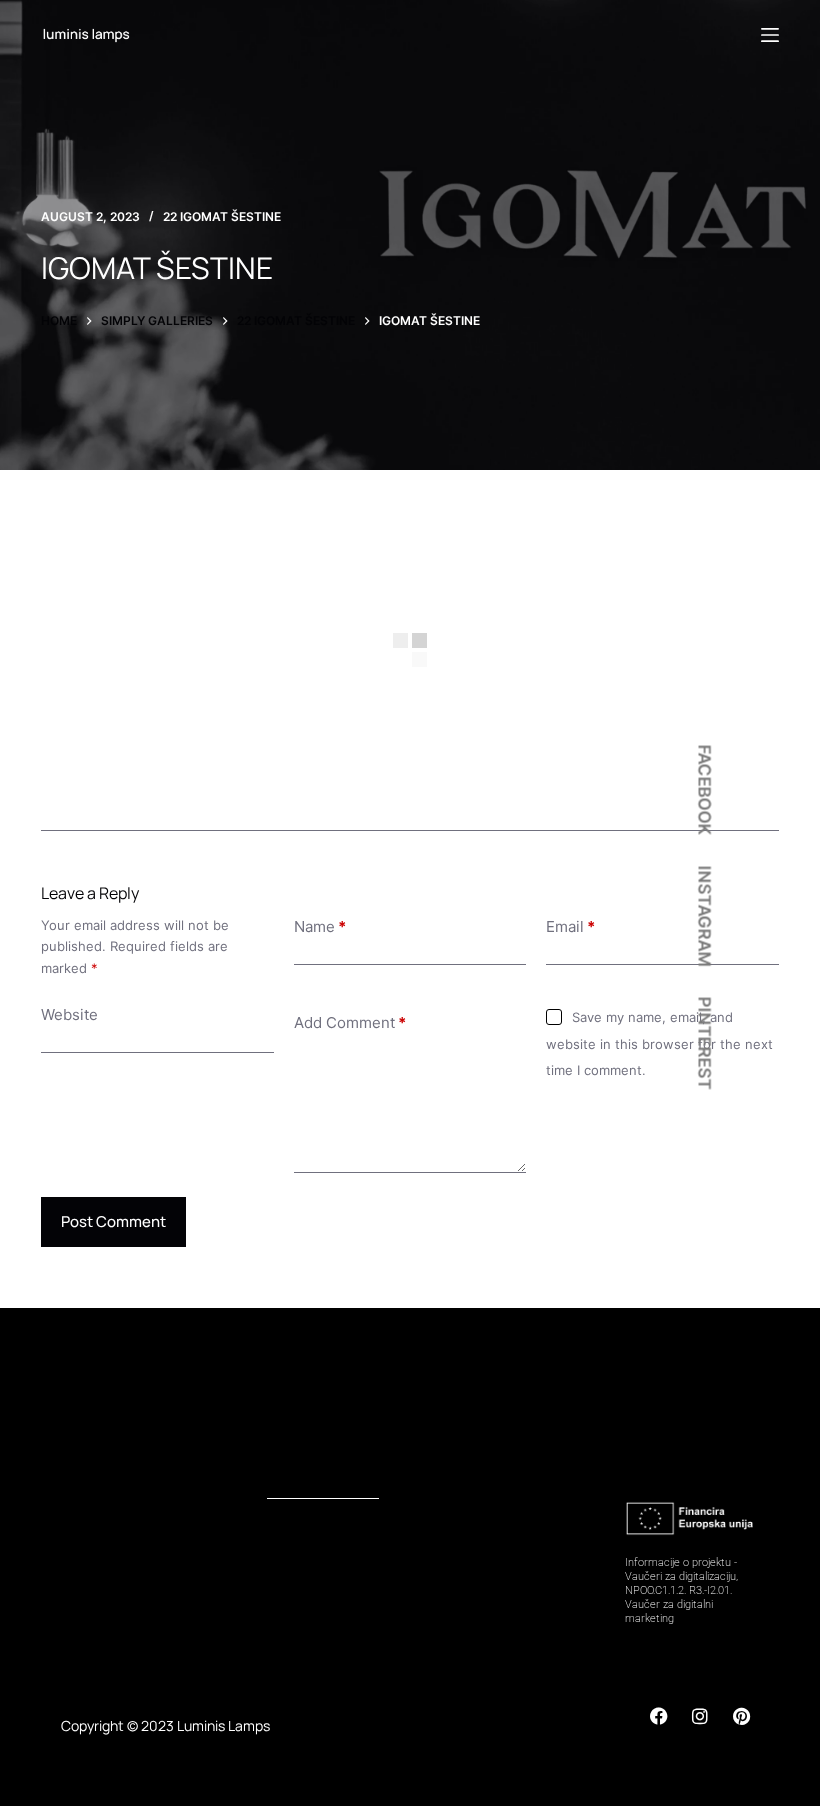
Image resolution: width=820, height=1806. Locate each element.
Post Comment (113, 1221)
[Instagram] (700, 1716)
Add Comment (350, 1022)
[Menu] (770, 35)
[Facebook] (659, 1716)
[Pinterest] (741, 1716)
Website (69, 1014)
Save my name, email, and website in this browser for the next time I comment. (659, 1043)
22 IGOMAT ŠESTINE (222, 216)
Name (320, 926)
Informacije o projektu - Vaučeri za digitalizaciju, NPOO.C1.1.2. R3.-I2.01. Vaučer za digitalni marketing (681, 1590)
